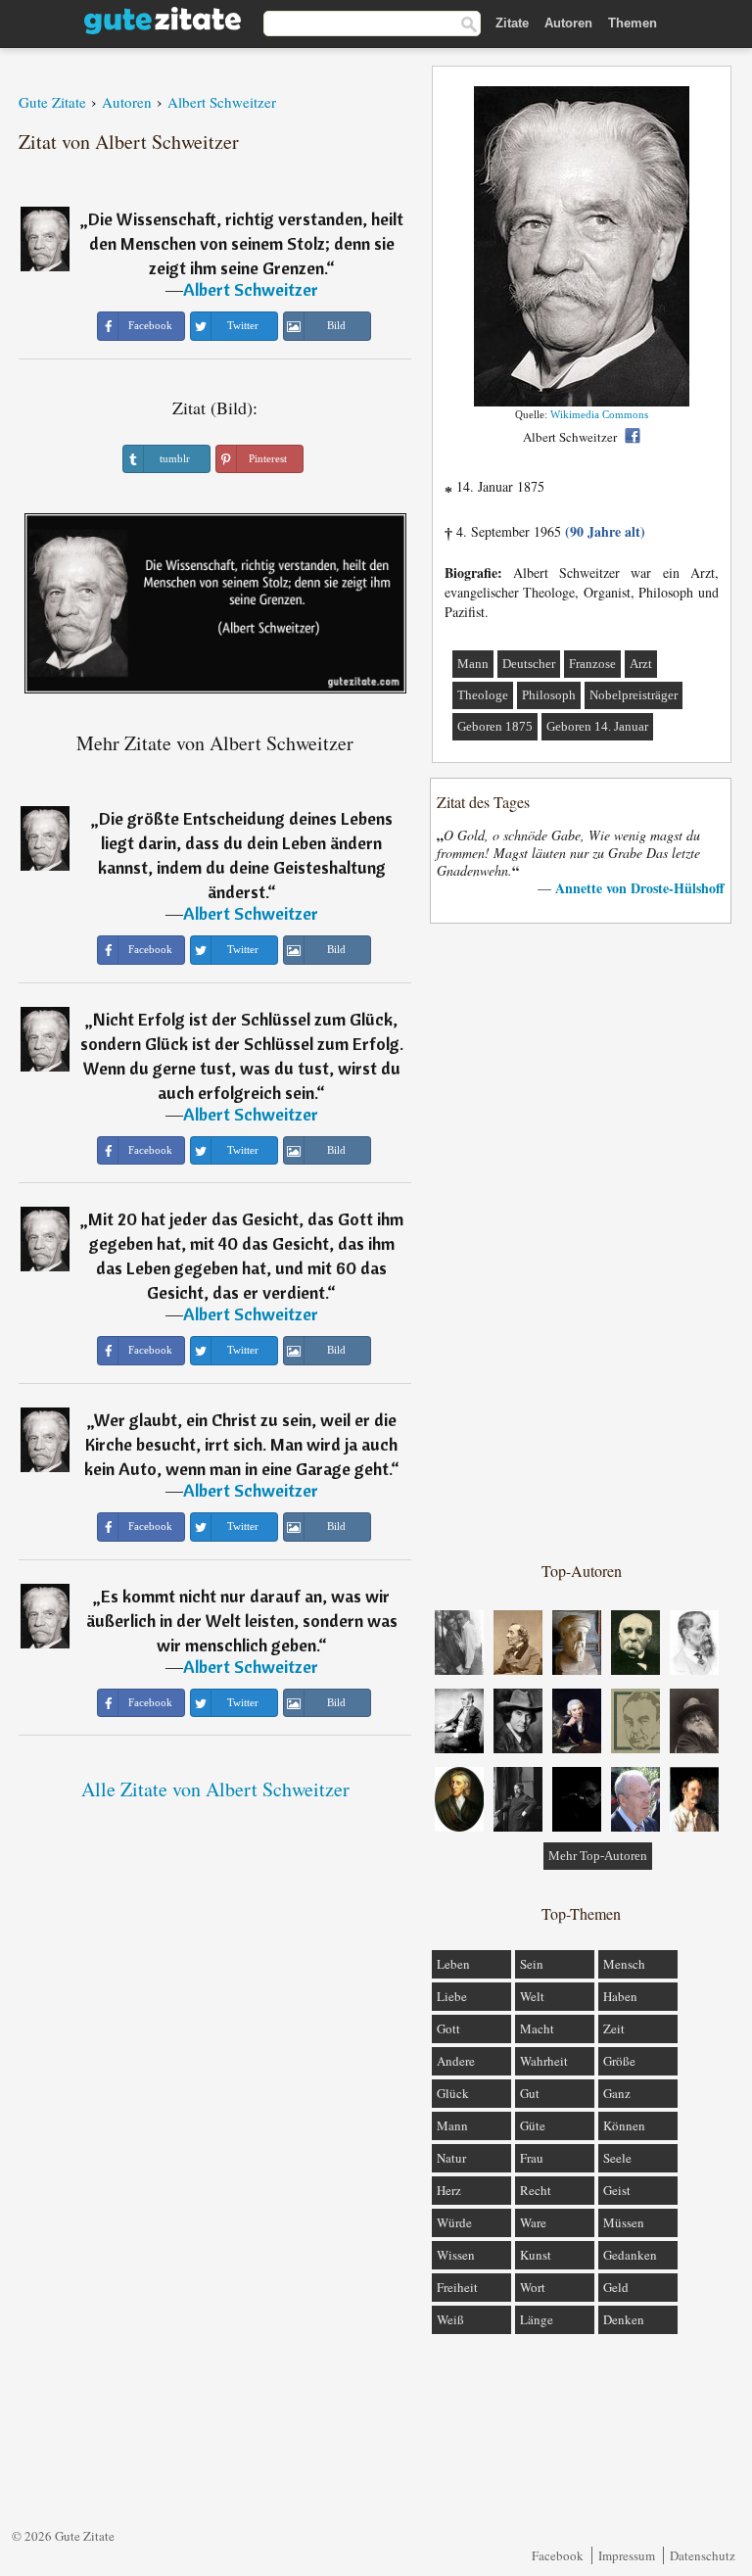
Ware (533, 2222)
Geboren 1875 (495, 726)
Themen (633, 23)
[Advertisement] (582, 1241)
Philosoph (549, 695)
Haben (620, 1996)
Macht (537, 2028)
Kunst (536, 2255)
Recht (536, 2190)
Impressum (627, 2555)
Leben (453, 1964)
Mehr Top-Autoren (598, 1856)
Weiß (450, 2319)
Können (624, 2125)
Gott (448, 2028)
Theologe (483, 695)
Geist (617, 2190)
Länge (537, 2319)
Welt (532, 1996)
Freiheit (457, 2287)
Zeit (614, 2028)
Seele (617, 2158)
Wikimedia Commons (599, 414)
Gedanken (630, 2255)
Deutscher (529, 664)
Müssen (624, 2222)
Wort (533, 2287)
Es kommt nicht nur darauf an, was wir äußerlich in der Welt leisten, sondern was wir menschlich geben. (242, 1621)
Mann (473, 664)
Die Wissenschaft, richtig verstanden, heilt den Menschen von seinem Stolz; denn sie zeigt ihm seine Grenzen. (246, 243)
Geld (616, 2287)
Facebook (558, 2555)
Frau (532, 2158)
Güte (533, 2125)
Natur (451, 2158)
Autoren (568, 23)
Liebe (452, 1996)
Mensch (624, 1964)
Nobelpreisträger (634, 695)
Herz (449, 2190)
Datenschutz (703, 2555)
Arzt (641, 664)
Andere (456, 2061)
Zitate (512, 23)
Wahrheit (544, 2061)
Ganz (617, 2093)
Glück (453, 2093)
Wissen (456, 2255)
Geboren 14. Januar (597, 726)
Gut (530, 2093)
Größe (619, 2061)
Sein (532, 1964)
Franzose (592, 664)
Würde (454, 2222)
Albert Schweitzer (251, 289)
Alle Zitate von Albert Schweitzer (215, 1789)
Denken (624, 2319)
